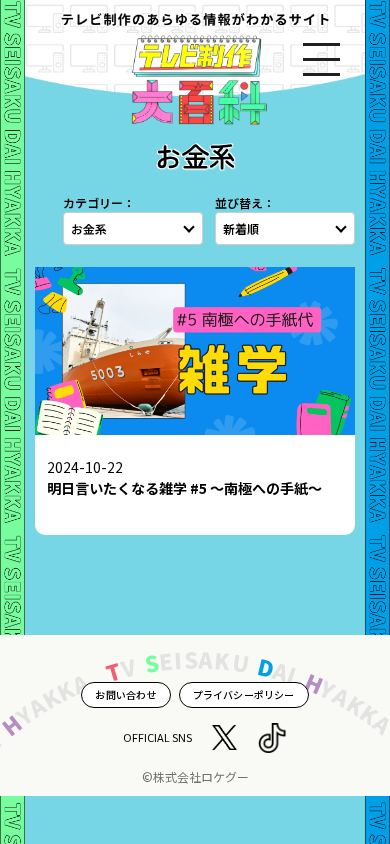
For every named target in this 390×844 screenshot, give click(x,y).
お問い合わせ (125, 694)
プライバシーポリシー (244, 694)
